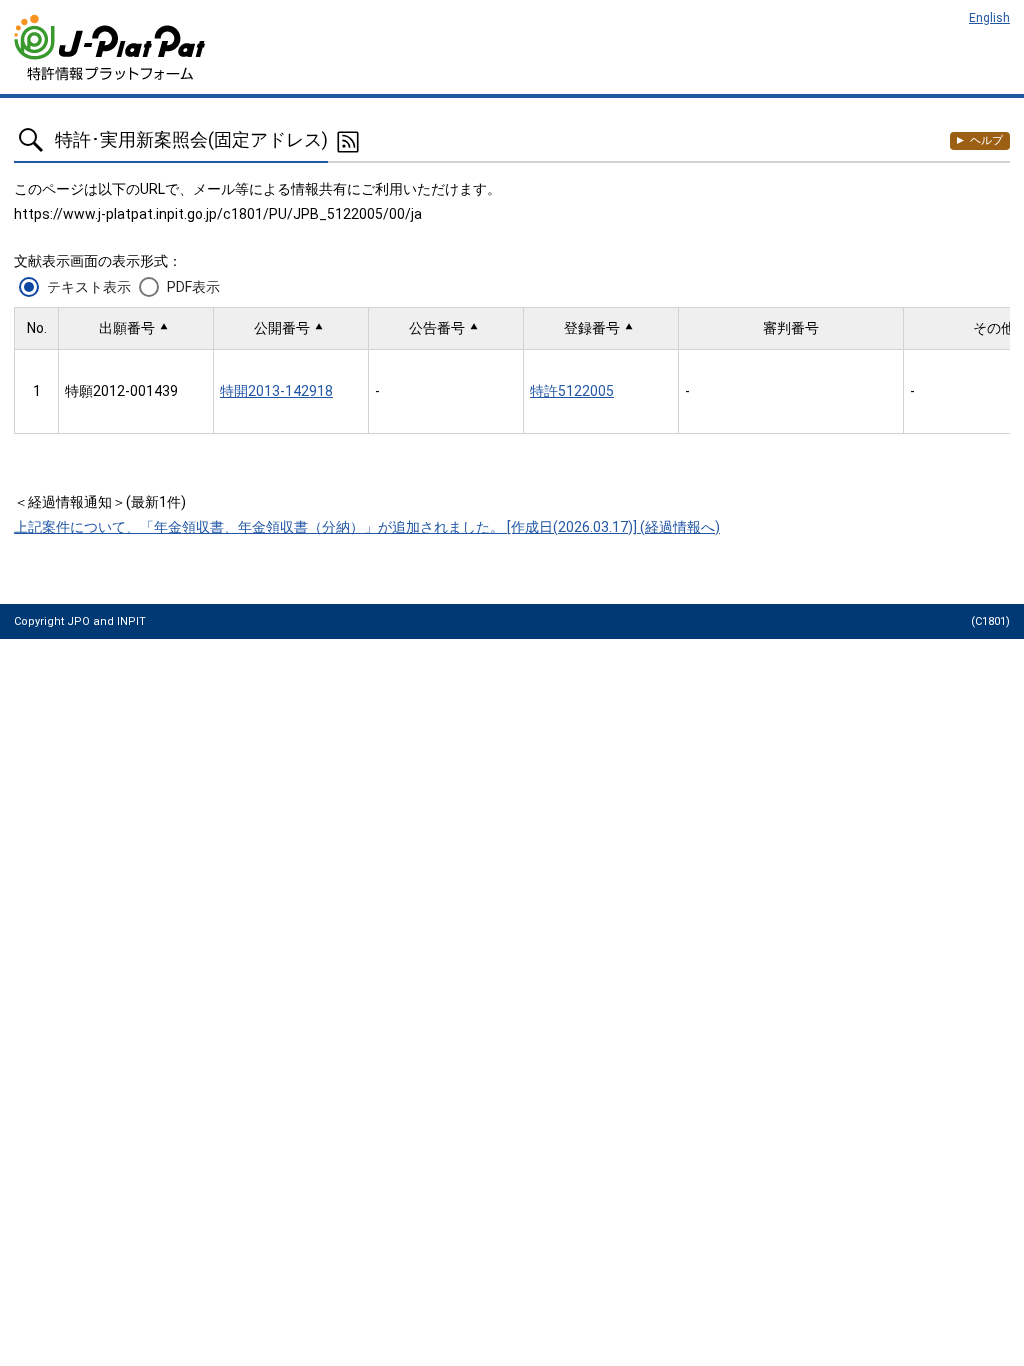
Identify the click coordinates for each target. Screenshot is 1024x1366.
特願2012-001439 (121, 391)
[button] (136, 328)
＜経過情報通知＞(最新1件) (100, 502)
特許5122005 (572, 391)
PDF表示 (193, 287)
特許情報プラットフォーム (111, 47)
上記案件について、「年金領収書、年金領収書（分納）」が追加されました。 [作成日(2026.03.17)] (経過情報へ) (367, 527)
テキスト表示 (89, 287)
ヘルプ (986, 140)
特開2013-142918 (276, 391)
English (989, 18)
